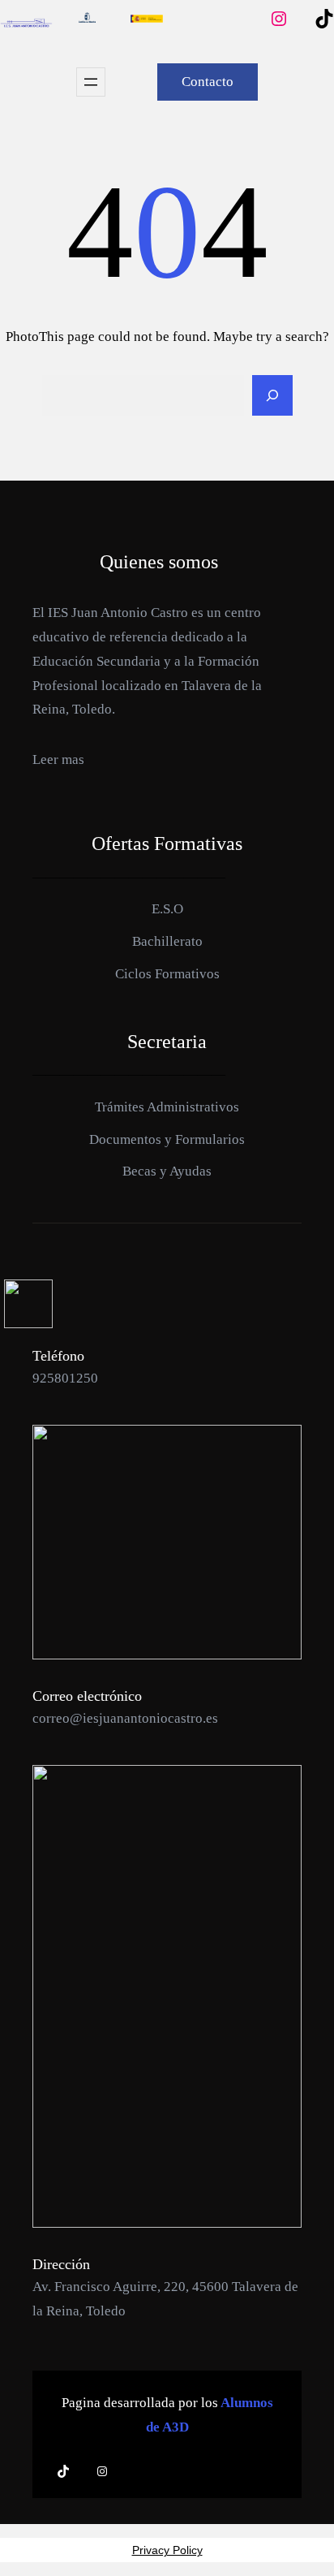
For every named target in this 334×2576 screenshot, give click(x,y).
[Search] (272, 1576)
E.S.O (167, 2090)
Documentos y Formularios (167, 2320)
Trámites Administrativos (167, 2287)
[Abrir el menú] (91, 1262)
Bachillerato (167, 2122)
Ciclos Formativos (167, 2154)
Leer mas (58, 1940)
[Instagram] (305, 609)
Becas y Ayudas (167, 2352)
